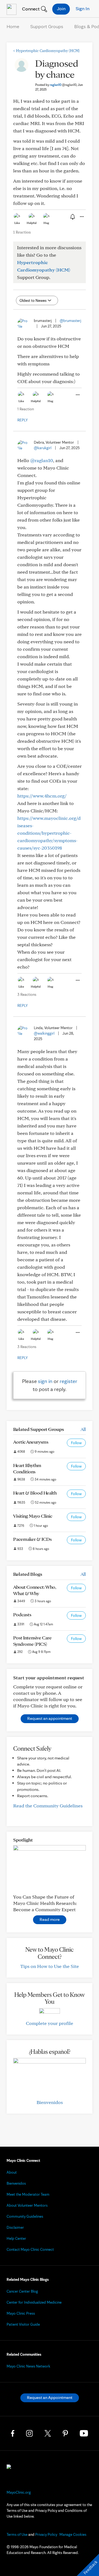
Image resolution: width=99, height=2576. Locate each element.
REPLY (23, 420)
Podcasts (22, 1614)
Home (13, 26)
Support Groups (47, 26)
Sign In (82, 8)
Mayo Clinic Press (21, 2313)
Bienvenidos (50, 2102)
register (68, 1381)
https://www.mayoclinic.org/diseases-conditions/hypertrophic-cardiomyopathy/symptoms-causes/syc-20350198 (49, 833)
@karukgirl (43, 448)
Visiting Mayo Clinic (33, 1516)
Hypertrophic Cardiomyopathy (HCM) (46, 51)
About (12, 2172)
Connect (30, 9)
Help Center (16, 2238)
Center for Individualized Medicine (34, 2302)
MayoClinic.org (19, 2492)
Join (61, 8)
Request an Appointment (50, 2397)
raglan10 (63, 85)
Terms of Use (17, 2534)
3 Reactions (27, 994)
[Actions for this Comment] (77, 395)
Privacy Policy (46, 2534)
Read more (50, 1919)
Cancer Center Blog (22, 2291)
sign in (45, 1381)
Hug (46, 223)
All (83, 1429)
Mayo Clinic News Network (28, 2366)
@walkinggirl (44, 1033)
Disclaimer (15, 2227)
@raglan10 (42, 460)
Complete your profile (50, 2023)
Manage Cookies (73, 2534)
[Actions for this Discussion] (81, 217)
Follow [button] (76, 1443)
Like (17, 223)
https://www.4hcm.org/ (42, 796)
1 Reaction (22, 232)
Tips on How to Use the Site (50, 1966)
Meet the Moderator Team (28, 2194)
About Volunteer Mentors (27, 2205)
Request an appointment (50, 1718)
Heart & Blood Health (35, 1493)
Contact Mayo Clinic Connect (30, 2249)
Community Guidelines (25, 2216)
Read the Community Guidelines (48, 1806)
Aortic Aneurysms (31, 1442)
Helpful (32, 223)
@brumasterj (70, 321)
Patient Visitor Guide (23, 2324)
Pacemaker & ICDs (32, 1539)
